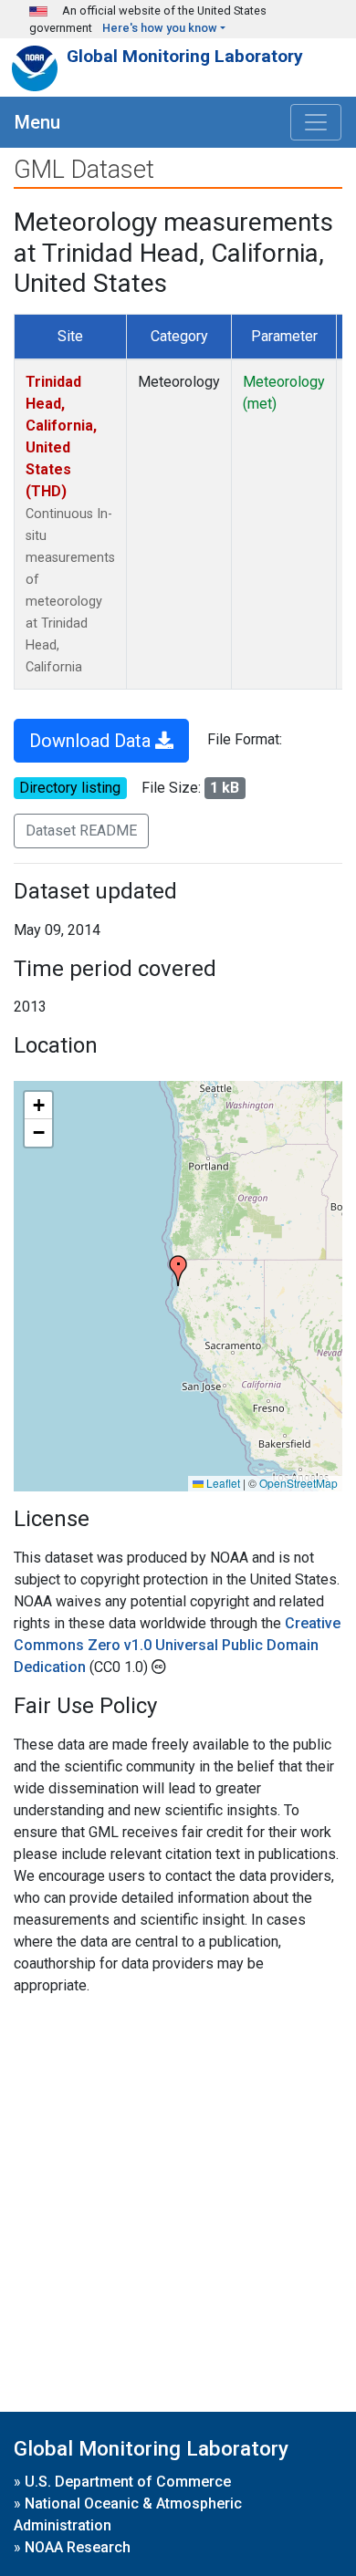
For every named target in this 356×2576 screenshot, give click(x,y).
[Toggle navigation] (316, 122)
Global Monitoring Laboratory (185, 56)
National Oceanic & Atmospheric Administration (128, 2514)
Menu (37, 122)
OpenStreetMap (298, 1483)
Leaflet (222, 1483)
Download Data (92, 741)
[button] (178, 1271)
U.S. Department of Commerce (128, 2482)
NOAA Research (78, 2547)
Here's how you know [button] (160, 28)
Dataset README (81, 831)
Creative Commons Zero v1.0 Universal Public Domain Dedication (177, 1645)
